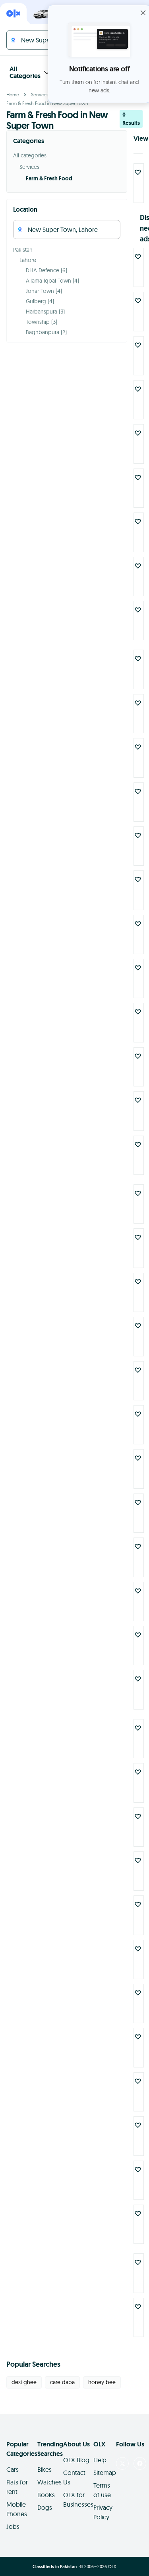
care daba (62, 2382)
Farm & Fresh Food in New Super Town (47, 103)
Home (13, 95)
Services (40, 95)
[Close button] (143, 13)
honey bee (102, 2382)
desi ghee (24, 2382)
